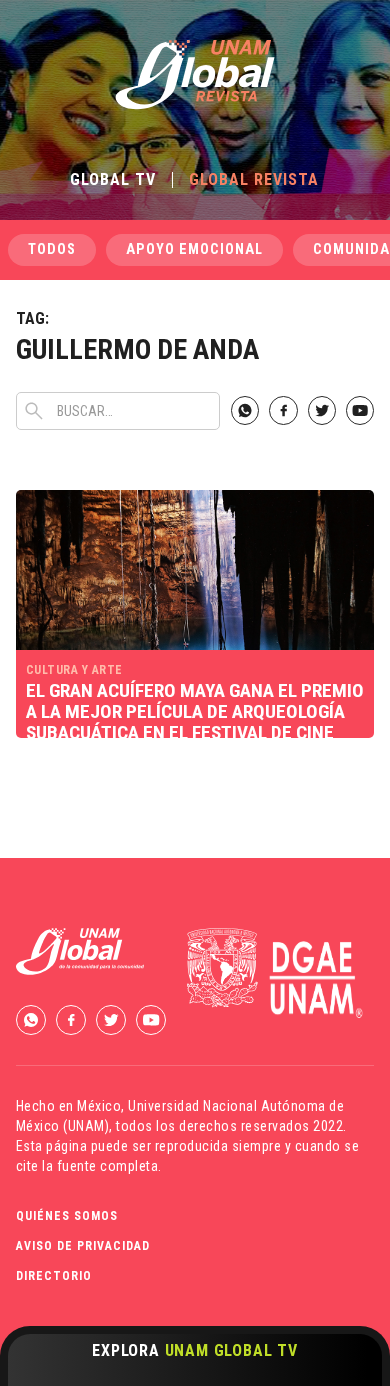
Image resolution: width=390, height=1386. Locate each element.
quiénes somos (67, 1216)
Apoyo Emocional (194, 249)
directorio (54, 1276)
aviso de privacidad (83, 1246)
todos (52, 249)
